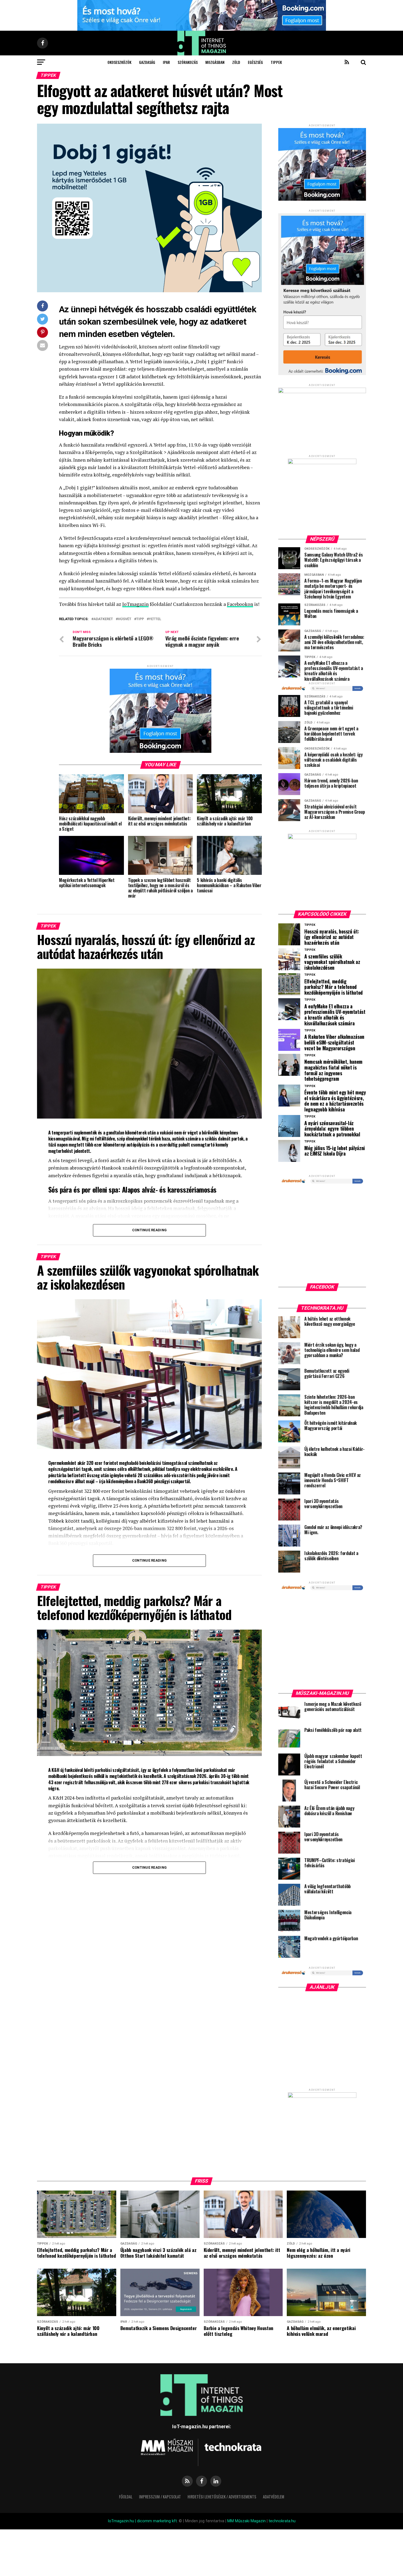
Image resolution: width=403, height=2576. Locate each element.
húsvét (125, 619)
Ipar (166, 62)
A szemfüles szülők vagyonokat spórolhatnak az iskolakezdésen (332, 962)
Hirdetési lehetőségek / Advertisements (222, 2497)
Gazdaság (147, 62)
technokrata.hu (282, 2521)
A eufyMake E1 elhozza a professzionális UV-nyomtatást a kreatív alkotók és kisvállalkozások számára (335, 1015)
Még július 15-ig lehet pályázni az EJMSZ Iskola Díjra (335, 1151)
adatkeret (103, 619)
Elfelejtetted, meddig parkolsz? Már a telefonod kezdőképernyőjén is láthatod (334, 987)
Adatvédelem (274, 2497)
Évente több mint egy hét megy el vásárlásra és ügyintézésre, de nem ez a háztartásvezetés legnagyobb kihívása (335, 1101)
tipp (140, 619)
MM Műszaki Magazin (246, 2521)
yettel (155, 619)
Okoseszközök (119, 62)
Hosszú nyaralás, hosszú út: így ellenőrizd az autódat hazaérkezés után (332, 937)
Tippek (276, 62)
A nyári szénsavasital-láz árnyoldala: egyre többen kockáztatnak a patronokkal (332, 1129)
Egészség (255, 62)
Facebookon (240, 604)
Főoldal (126, 2497)
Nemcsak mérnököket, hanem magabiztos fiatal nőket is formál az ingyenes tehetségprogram (333, 1070)
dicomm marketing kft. (157, 2521)
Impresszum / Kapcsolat (160, 2497)
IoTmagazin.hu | (122, 2521)
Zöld (236, 62)
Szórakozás (188, 62)
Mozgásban (215, 62)
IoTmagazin (135, 604)
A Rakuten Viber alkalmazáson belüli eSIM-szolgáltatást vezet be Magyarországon (334, 1042)
